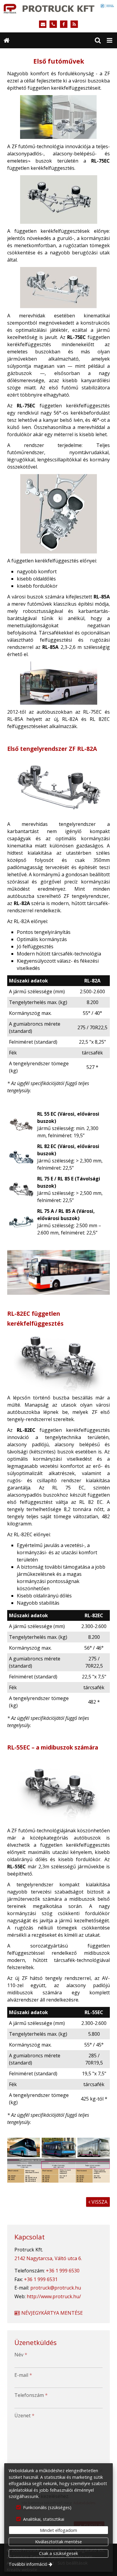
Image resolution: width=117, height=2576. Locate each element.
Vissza (98, 2202)
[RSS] (74, 24)
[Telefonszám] (53, 24)
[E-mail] (43, 24)
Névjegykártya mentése (51, 2313)
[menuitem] (7, 40)
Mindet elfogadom (58, 2530)
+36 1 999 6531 (41, 2279)
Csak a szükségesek (58, 2553)
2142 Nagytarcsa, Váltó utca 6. (48, 2258)
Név (21, 2355)
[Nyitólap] (58, 8)
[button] (109, 40)
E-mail (23, 2375)
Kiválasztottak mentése (58, 2542)
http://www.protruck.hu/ (54, 2296)
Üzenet (24, 2416)
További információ (28, 2564)
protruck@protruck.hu (56, 2288)
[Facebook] (64, 24)
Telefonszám (31, 2395)
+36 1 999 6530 (63, 2271)
